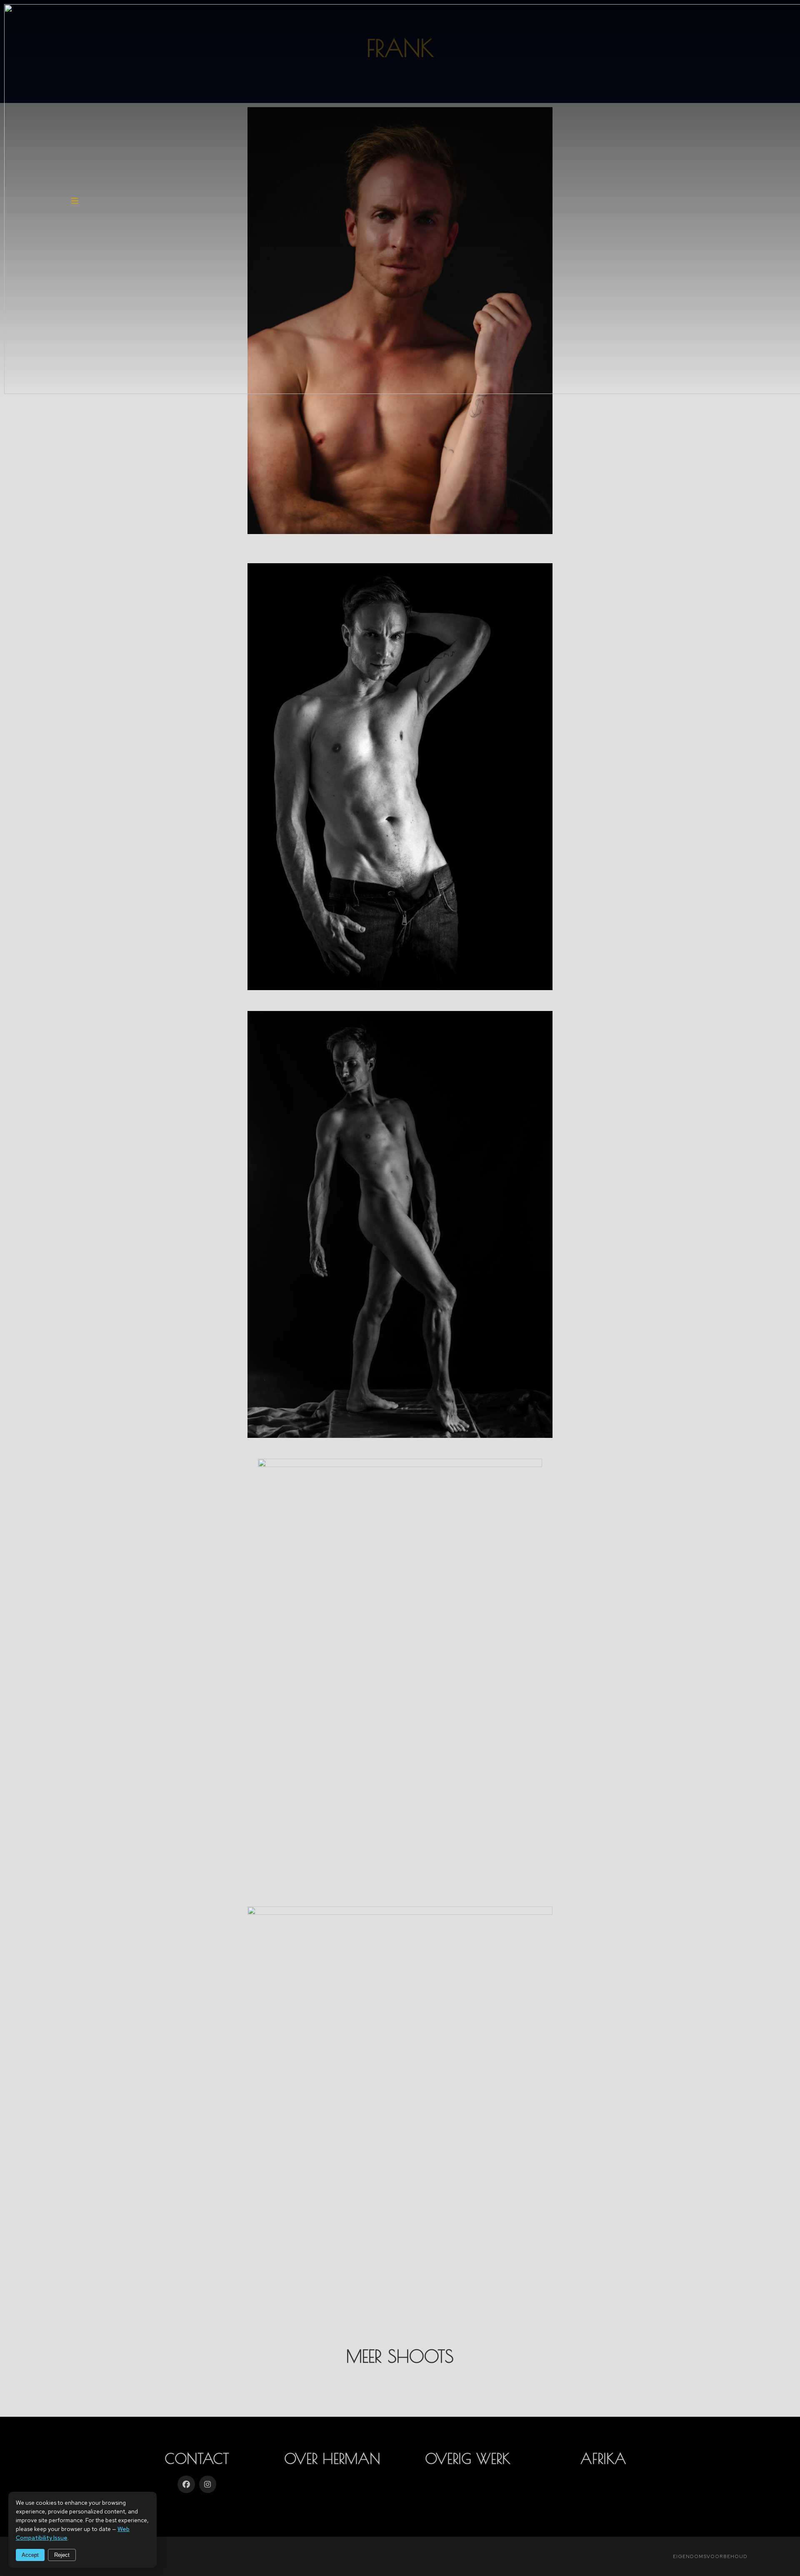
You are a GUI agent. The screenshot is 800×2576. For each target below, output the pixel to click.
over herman (332, 2458)
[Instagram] (208, 2484)
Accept (30, 2555)
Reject (62, 2555)
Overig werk (468, 2458)
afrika (603, 2458)
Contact (197, 2458)
